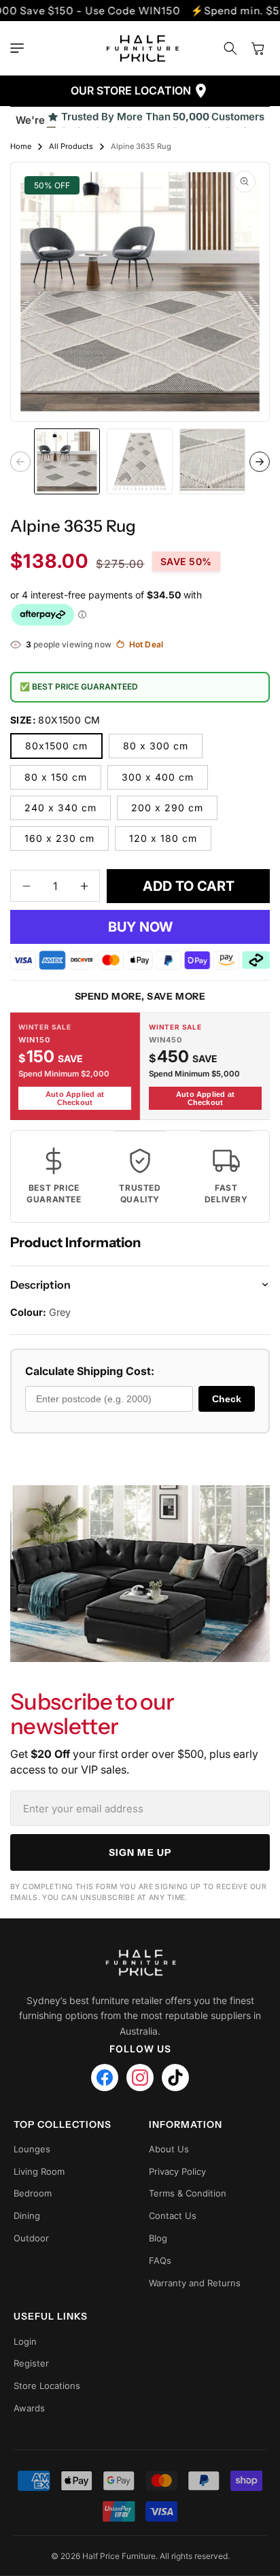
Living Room (39, 2171)
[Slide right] (260, 462)
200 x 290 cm (167, 808)
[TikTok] (175, 2078)
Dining (27, 2216)
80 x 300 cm (156, 746)
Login (25, 2341)
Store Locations (47, 2386)
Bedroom (33, 2193)
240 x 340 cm (60, 808)
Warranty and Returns (195, 2283)
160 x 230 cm (59, 838)
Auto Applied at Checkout (75, 1098)
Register (31, 2363)
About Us (169, 2149)
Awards (29, 2408)
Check (227, 1399)
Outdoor (31, 2238)
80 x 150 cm (56, 777)
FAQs (160, 2260)
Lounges (32, 2149)
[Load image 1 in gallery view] (67, 461)
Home (21, 146)
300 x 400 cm (158, 777)
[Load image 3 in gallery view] (212, 461)
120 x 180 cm (163, 838)
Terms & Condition (188, 2193)
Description (40, 1285)
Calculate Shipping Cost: (90, 1371)
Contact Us (173, 2216)
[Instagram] (140, 2078)
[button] (20, 48)
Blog (158, 2238)
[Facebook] (105, 2078)
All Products (71, 146)
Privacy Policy (177, 2171)
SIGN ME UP (140, 1852)
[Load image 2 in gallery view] (140, 461)
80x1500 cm (56, 746)
